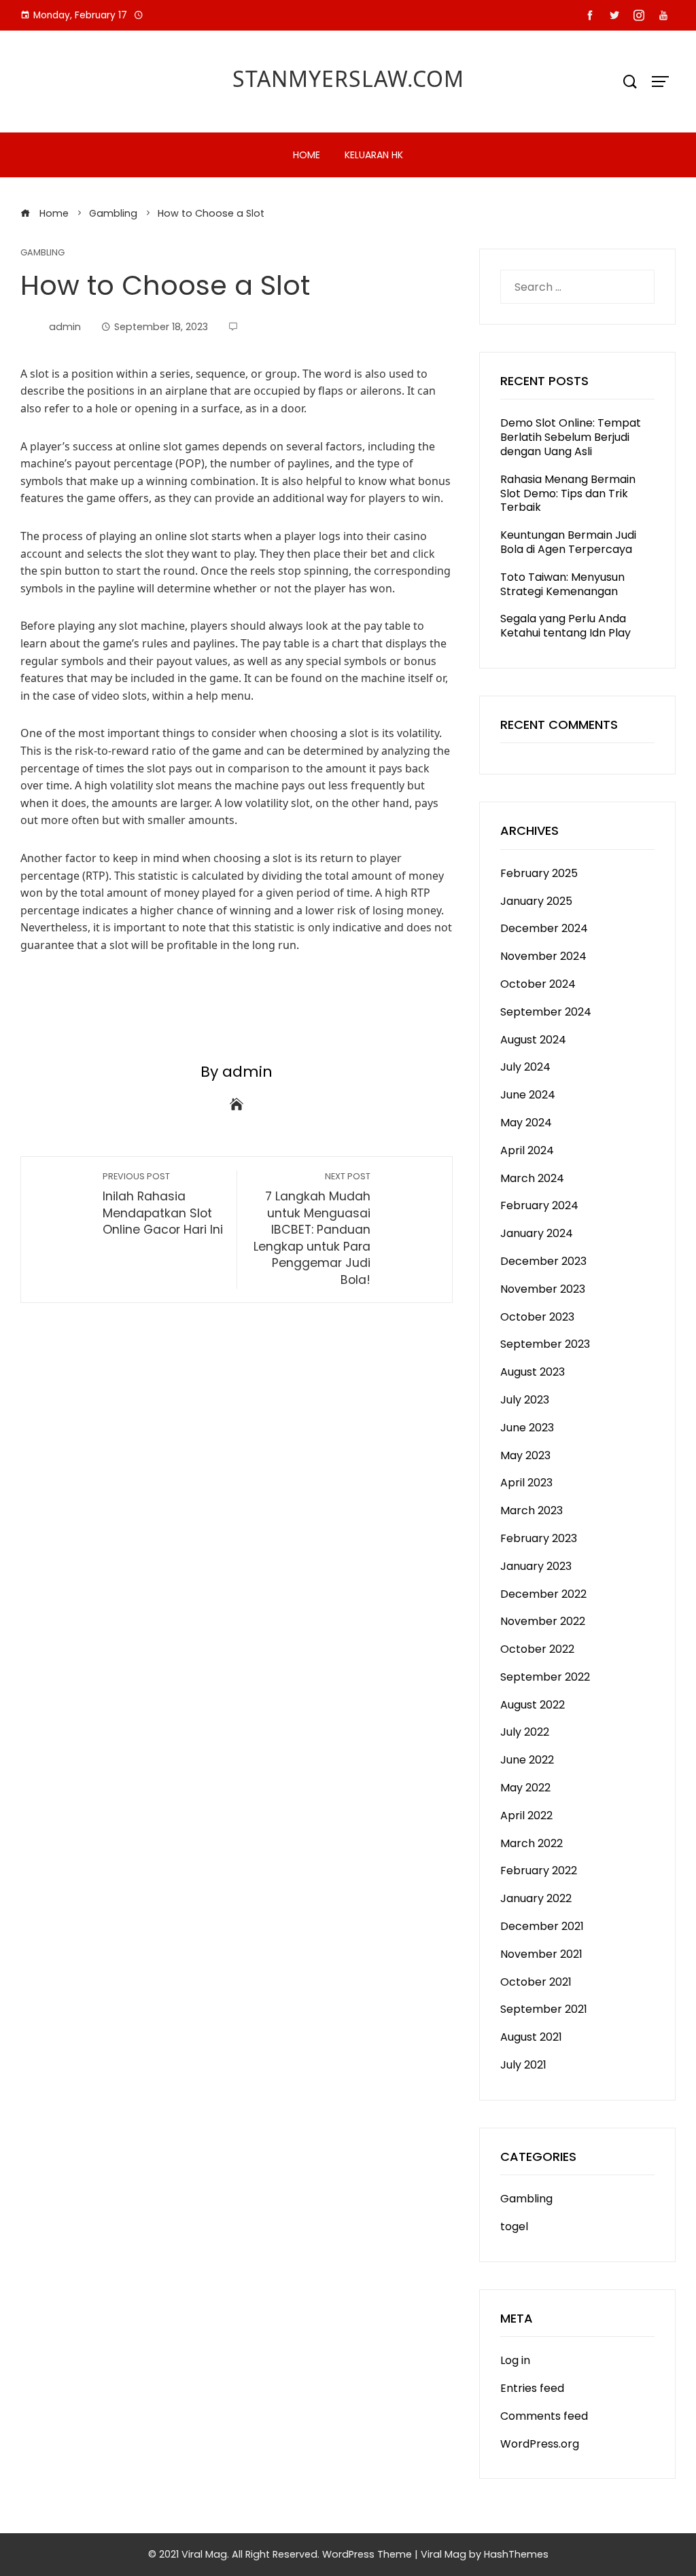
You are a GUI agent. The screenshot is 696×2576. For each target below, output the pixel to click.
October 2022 (537, 1649)
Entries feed (532, 2388)
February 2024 (539, 1205)
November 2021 (541, 1954)
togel (514, 2226)
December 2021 (542, 1926)
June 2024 (528, 1095)
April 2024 (527, 1150)
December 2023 (543, 1261)
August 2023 (533, 1372)
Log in (515, 2360)
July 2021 (523, 2065)
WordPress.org (540, 2444)
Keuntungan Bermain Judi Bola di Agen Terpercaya (568, 542)
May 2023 (525, 1455)
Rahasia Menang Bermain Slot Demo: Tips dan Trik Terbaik (568, 494)
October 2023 (537, 1317)
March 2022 (532, 1843)
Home (307, 155)
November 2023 (543, 1289)
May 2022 (525, 1788)
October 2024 (538, 984)
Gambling (42, 253)
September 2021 (544, 2009)
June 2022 (527, 1760)
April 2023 (526, 1483)
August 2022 (533, 1705)
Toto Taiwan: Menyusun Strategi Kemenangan (562, 584)
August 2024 (533, 1040)
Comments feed (544, 2416)
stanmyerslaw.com (348, 78)
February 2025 (539, 873)
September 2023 (545, 1344)
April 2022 (526, 1815)
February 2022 (539, 1871)
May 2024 (526, 1123)
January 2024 (537, 1233)
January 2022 (536, 1898)
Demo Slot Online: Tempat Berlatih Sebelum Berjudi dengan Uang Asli (571, 437)
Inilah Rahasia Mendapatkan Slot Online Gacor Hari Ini (163, 1204)
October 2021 (536, 1982)
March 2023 (532, 1510)
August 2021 (531, 2037)
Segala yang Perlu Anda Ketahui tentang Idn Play (565, 626)
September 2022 (545, 1677)
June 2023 (527, 1428)
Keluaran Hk (374, 155)
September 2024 (546, 1012)
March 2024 (532, 1178)
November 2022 (543, 1621)
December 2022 (543, 1594)
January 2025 (536, 901)
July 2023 (525, 1400)
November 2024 (543, 956)
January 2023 (536, 1566)
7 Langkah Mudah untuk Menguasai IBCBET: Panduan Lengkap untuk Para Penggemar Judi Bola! (312, 1229)
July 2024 (525, 1067)
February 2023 (539, 1538)
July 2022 (525, 1732)
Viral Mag (443, 2554)
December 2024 (544, 928)
